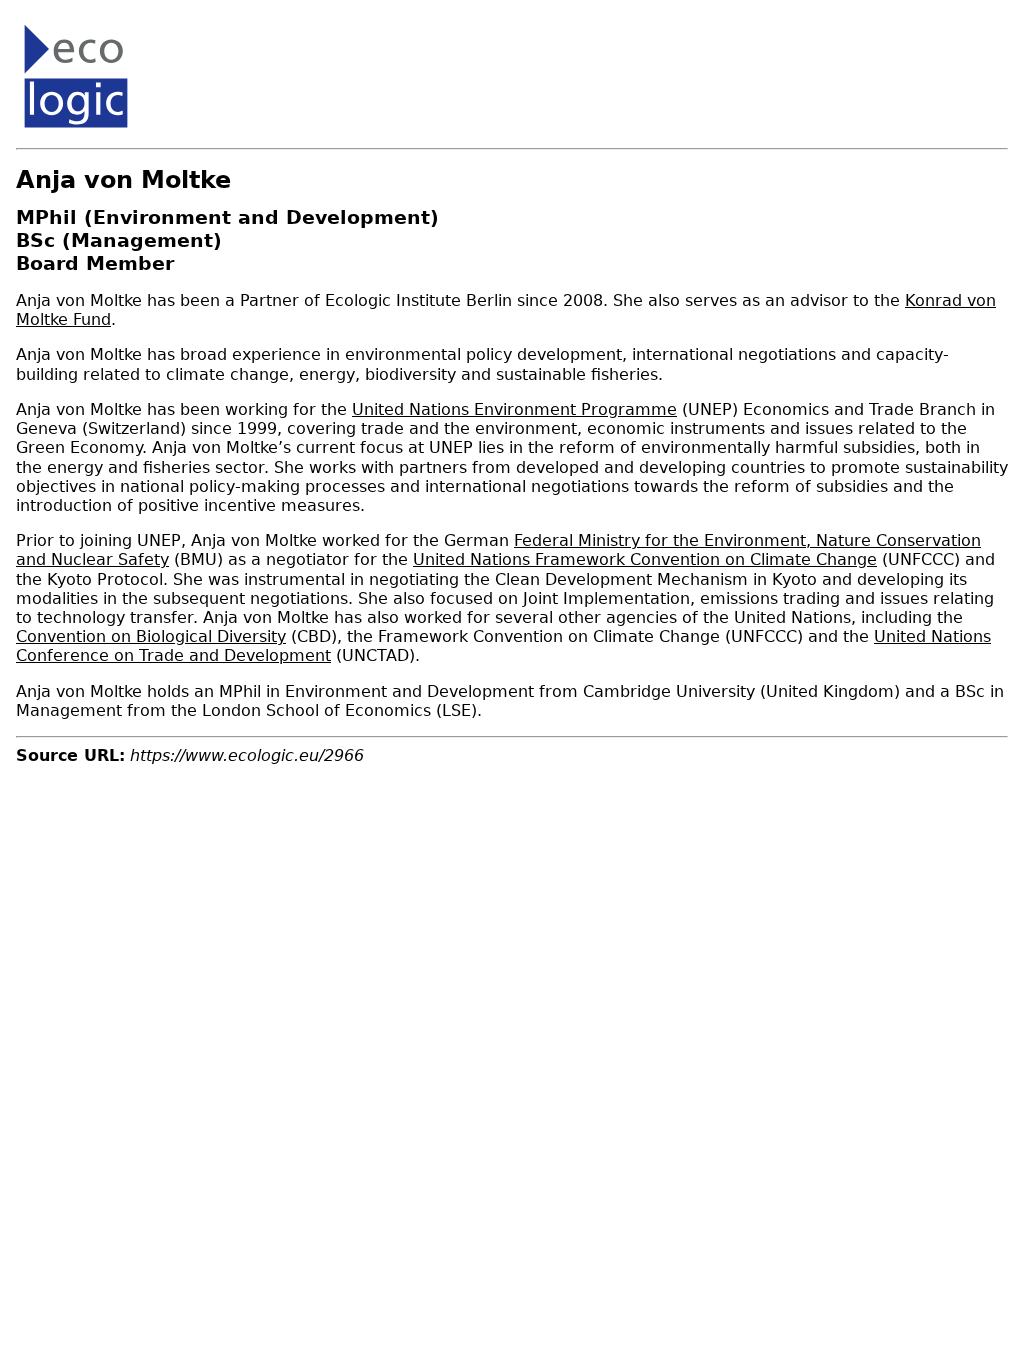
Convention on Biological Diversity (151, 636)
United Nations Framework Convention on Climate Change (645, 559)
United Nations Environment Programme (514, 409)
